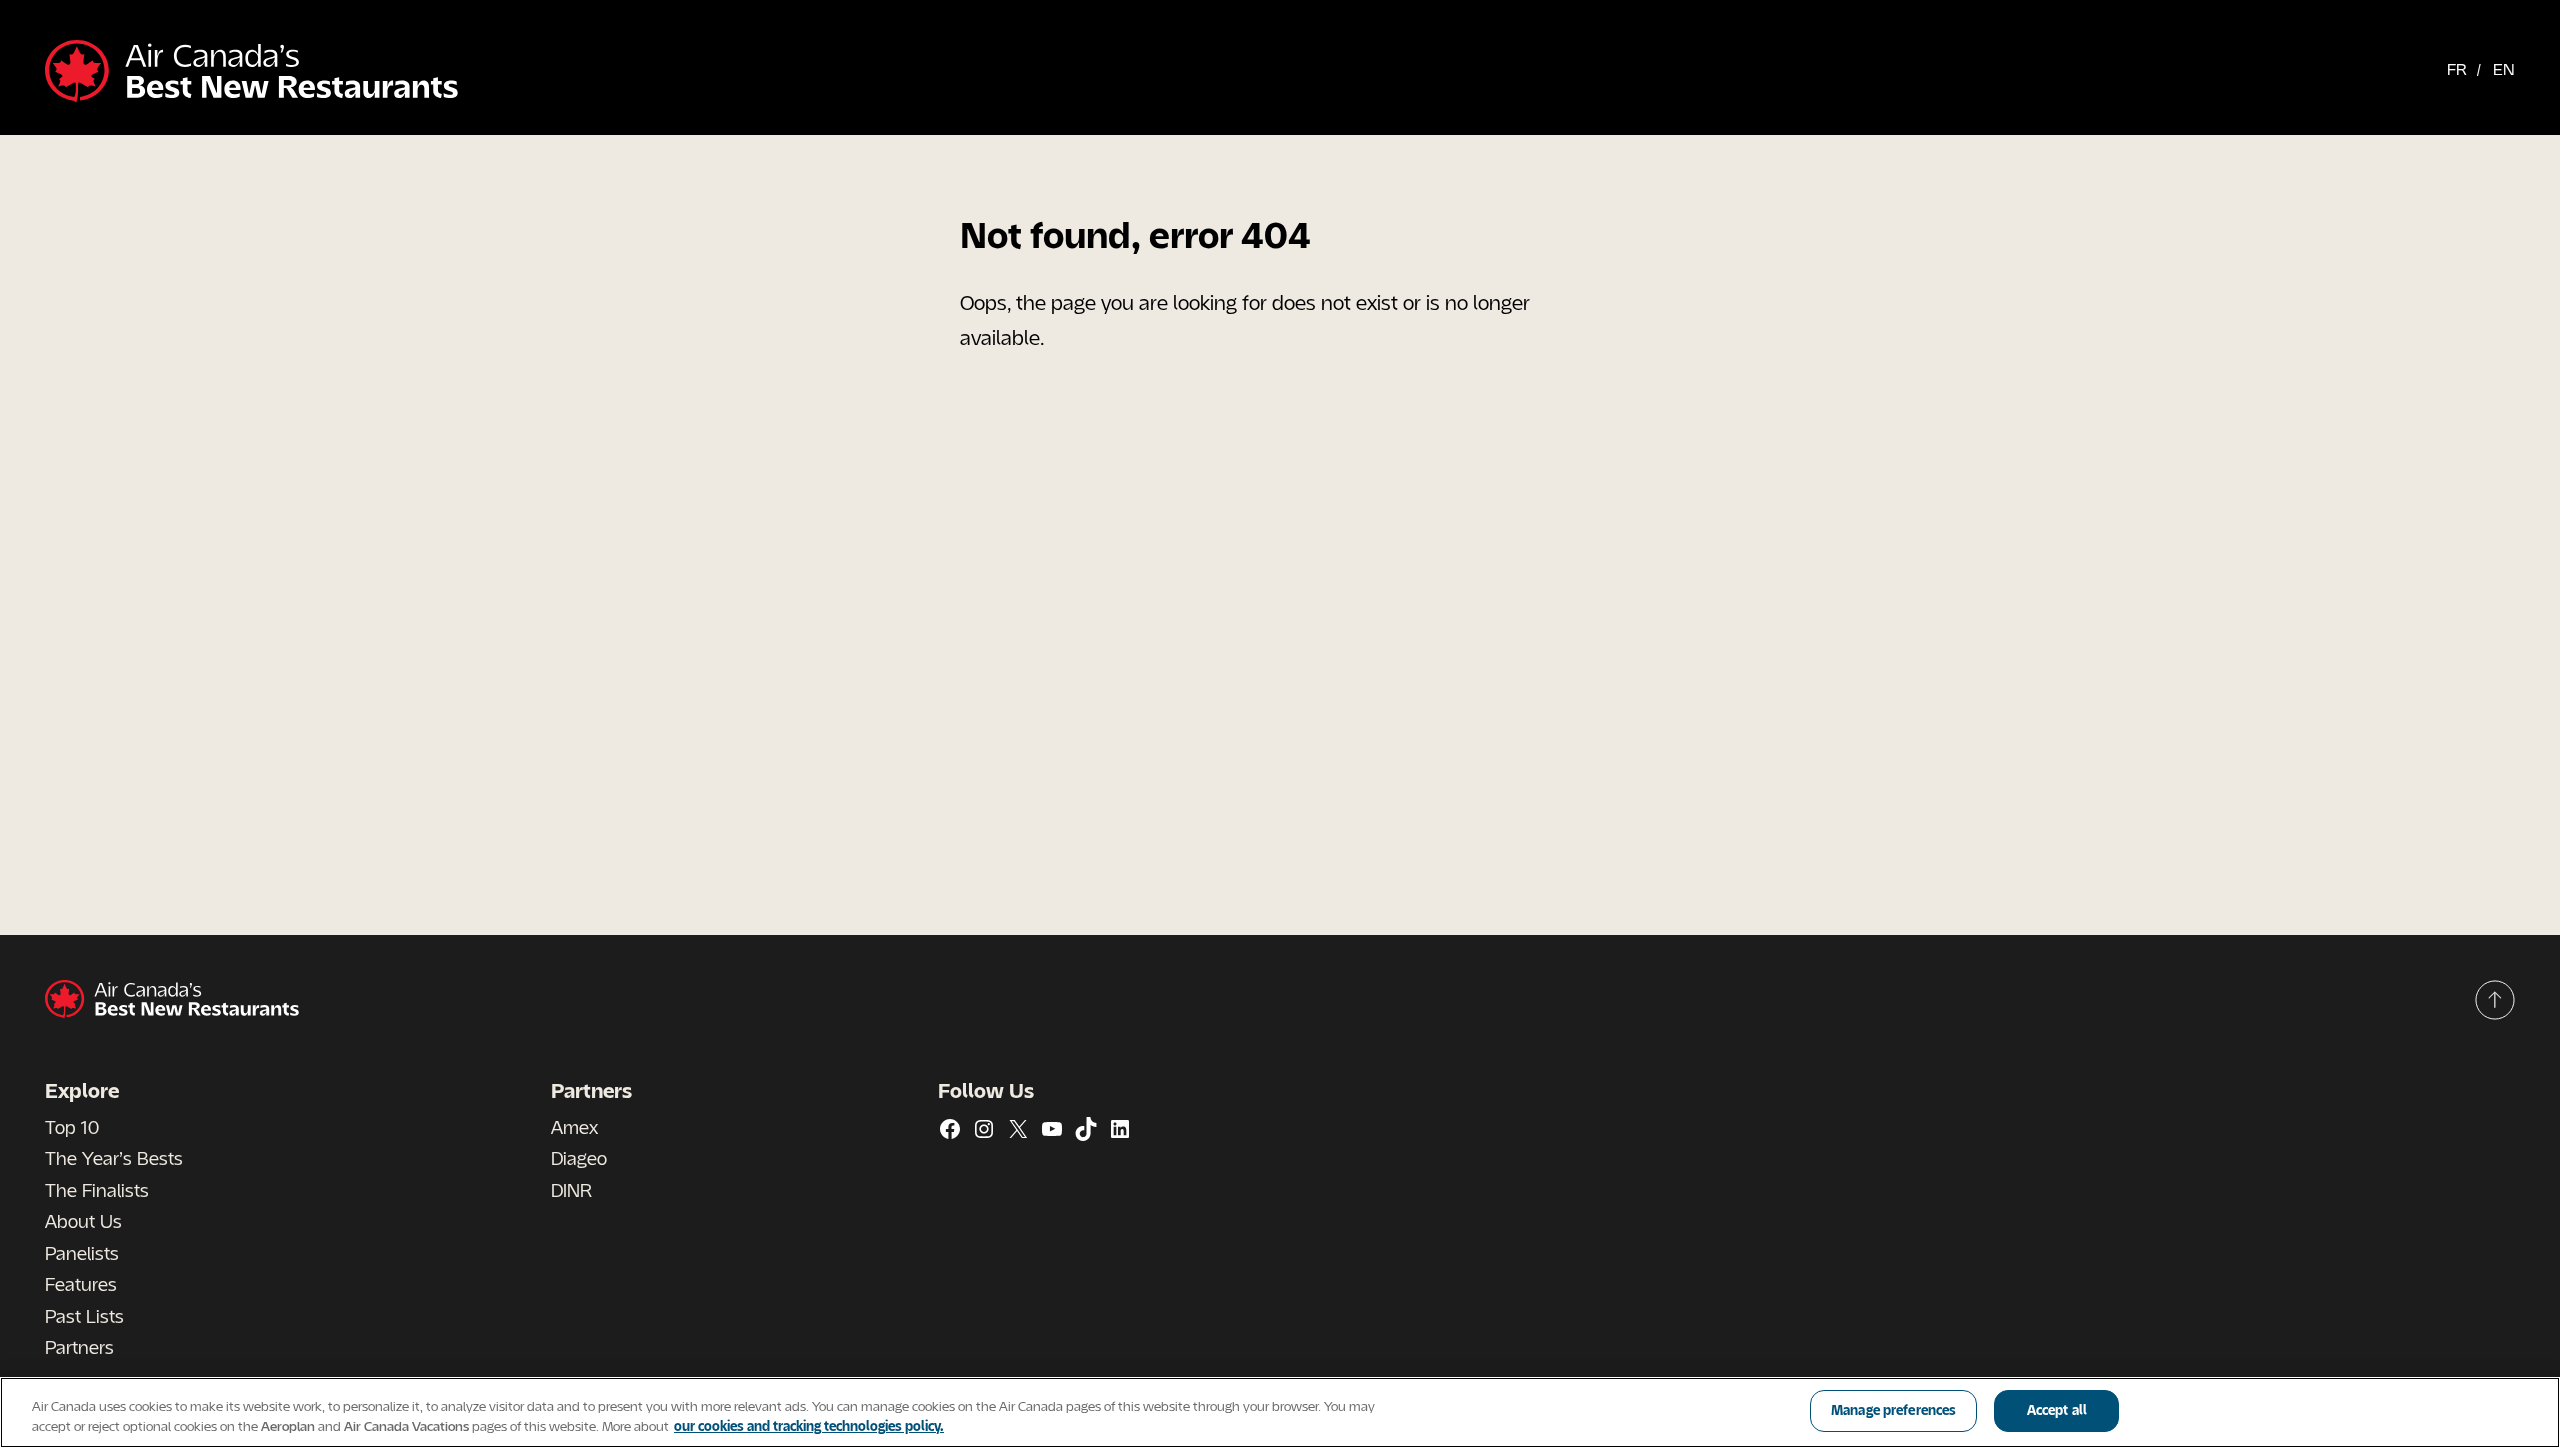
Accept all (2057, 1410)
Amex (574, 1127)
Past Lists (84, 1316)
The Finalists (97, 1190)
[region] (1280, 1412)
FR (2457, 69)
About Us (83, 1221)
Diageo (579, 1158)
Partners (79, 1347)
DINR (571, 1190)
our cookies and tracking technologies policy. (809, 1426)
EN (2504, 69)
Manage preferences (1893, 1410)
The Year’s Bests (114, 1158)
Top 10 (72, 1127)
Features (81, 1284)
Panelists (82, 1253)
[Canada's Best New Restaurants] (251, 72)
